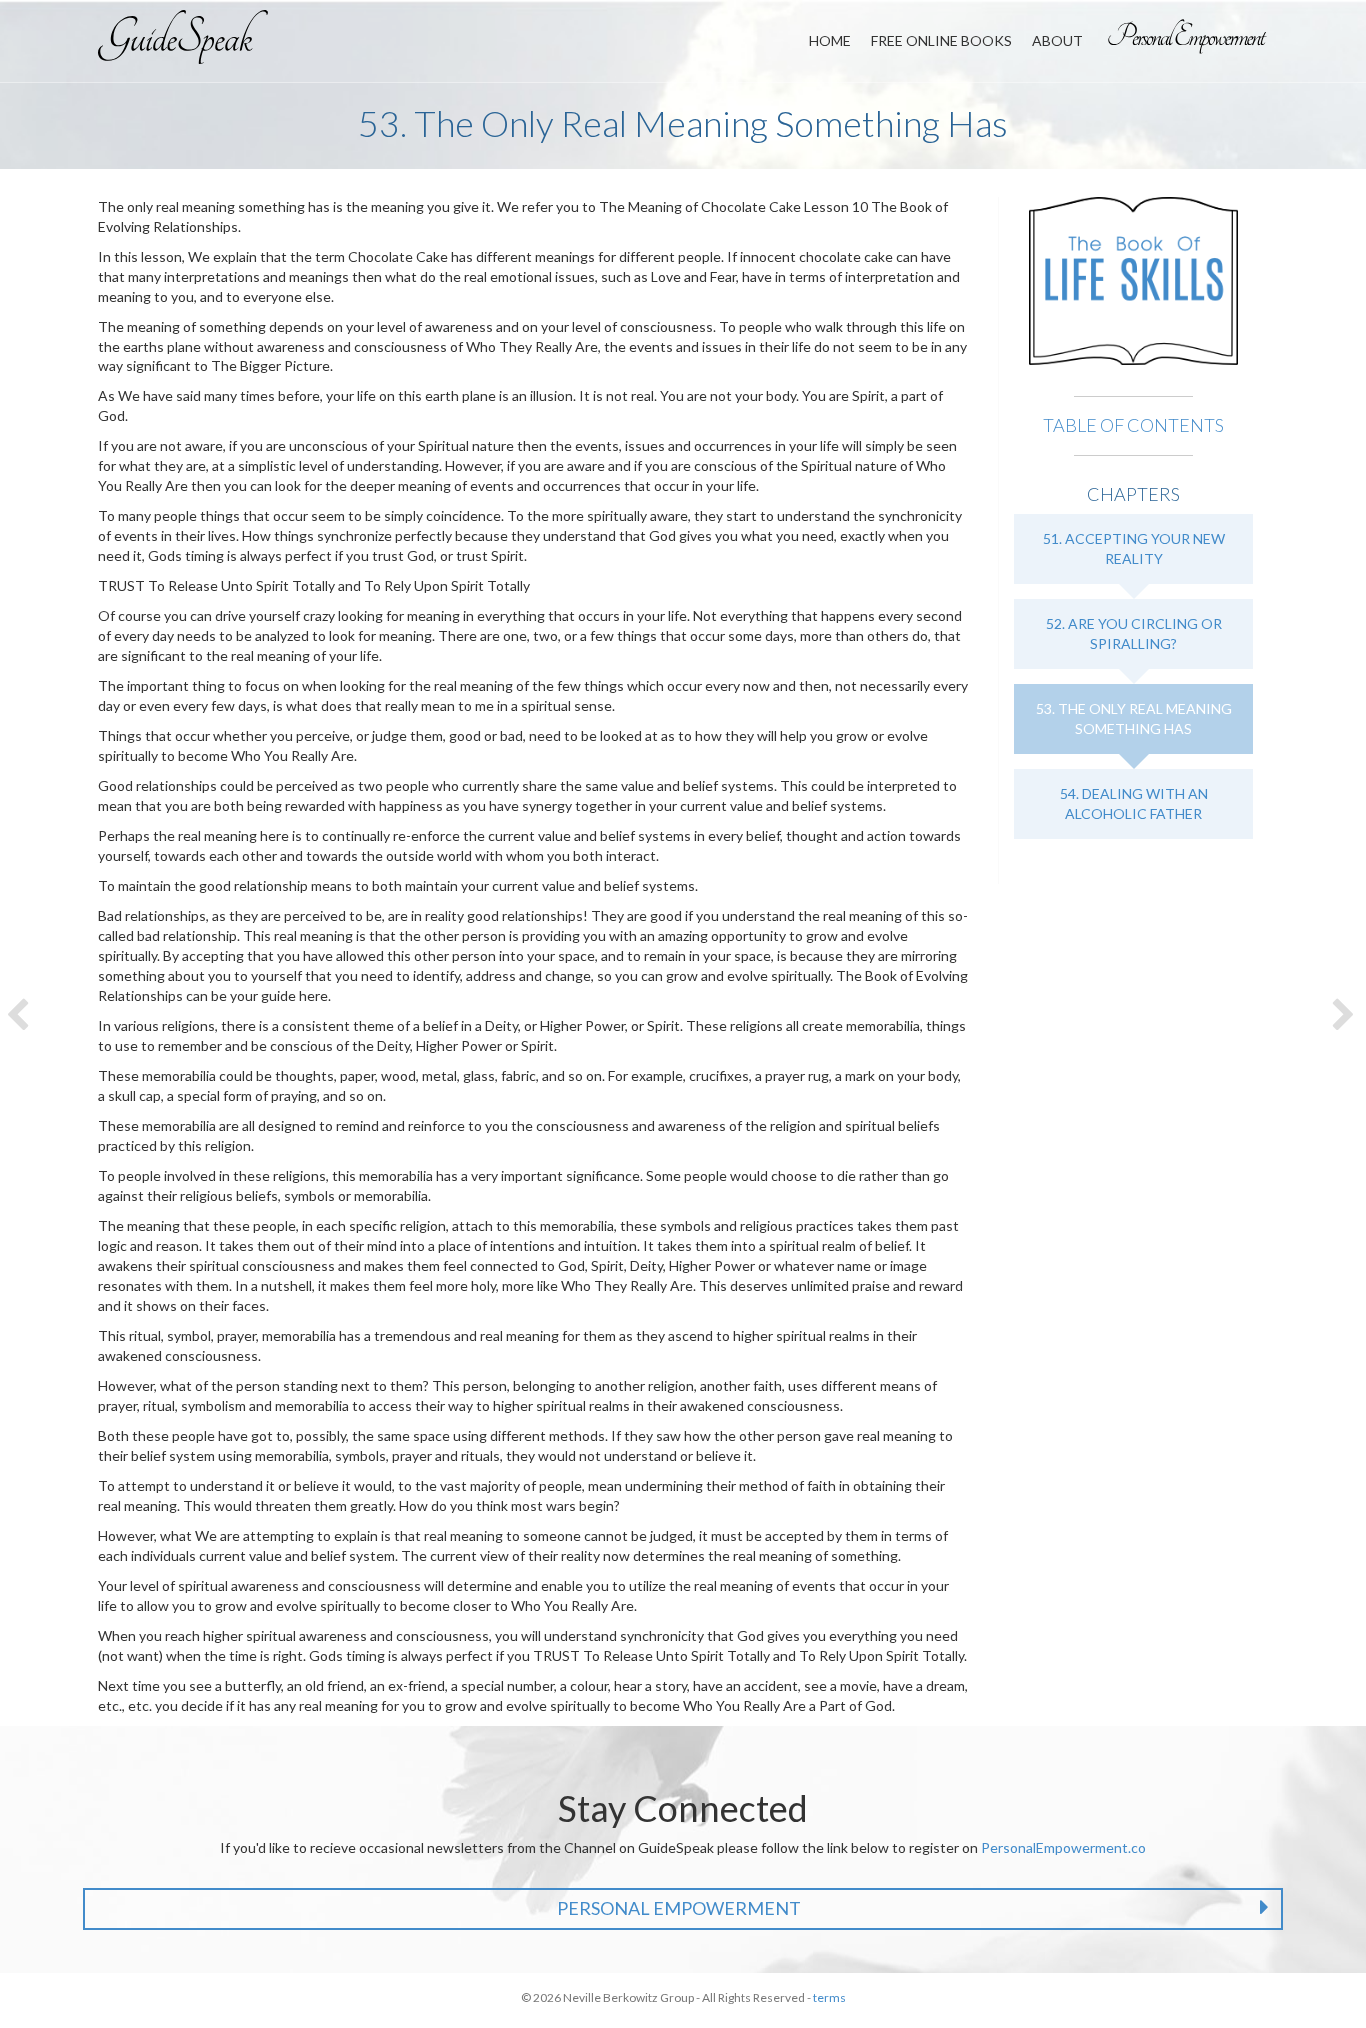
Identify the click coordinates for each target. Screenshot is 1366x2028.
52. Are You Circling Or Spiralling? (1134, 633)
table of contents (1133, 425)
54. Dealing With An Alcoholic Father (1134, 803)
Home (830, 40)
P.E (1187, 36)
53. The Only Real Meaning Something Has (1134, 718)
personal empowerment (679, 1908)
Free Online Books (941, 40)
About (1057, 40)
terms (829, 1997)
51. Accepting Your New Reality (1134, 548)
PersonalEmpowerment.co (1063, 1847)
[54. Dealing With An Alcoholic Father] (1346, 1014)
